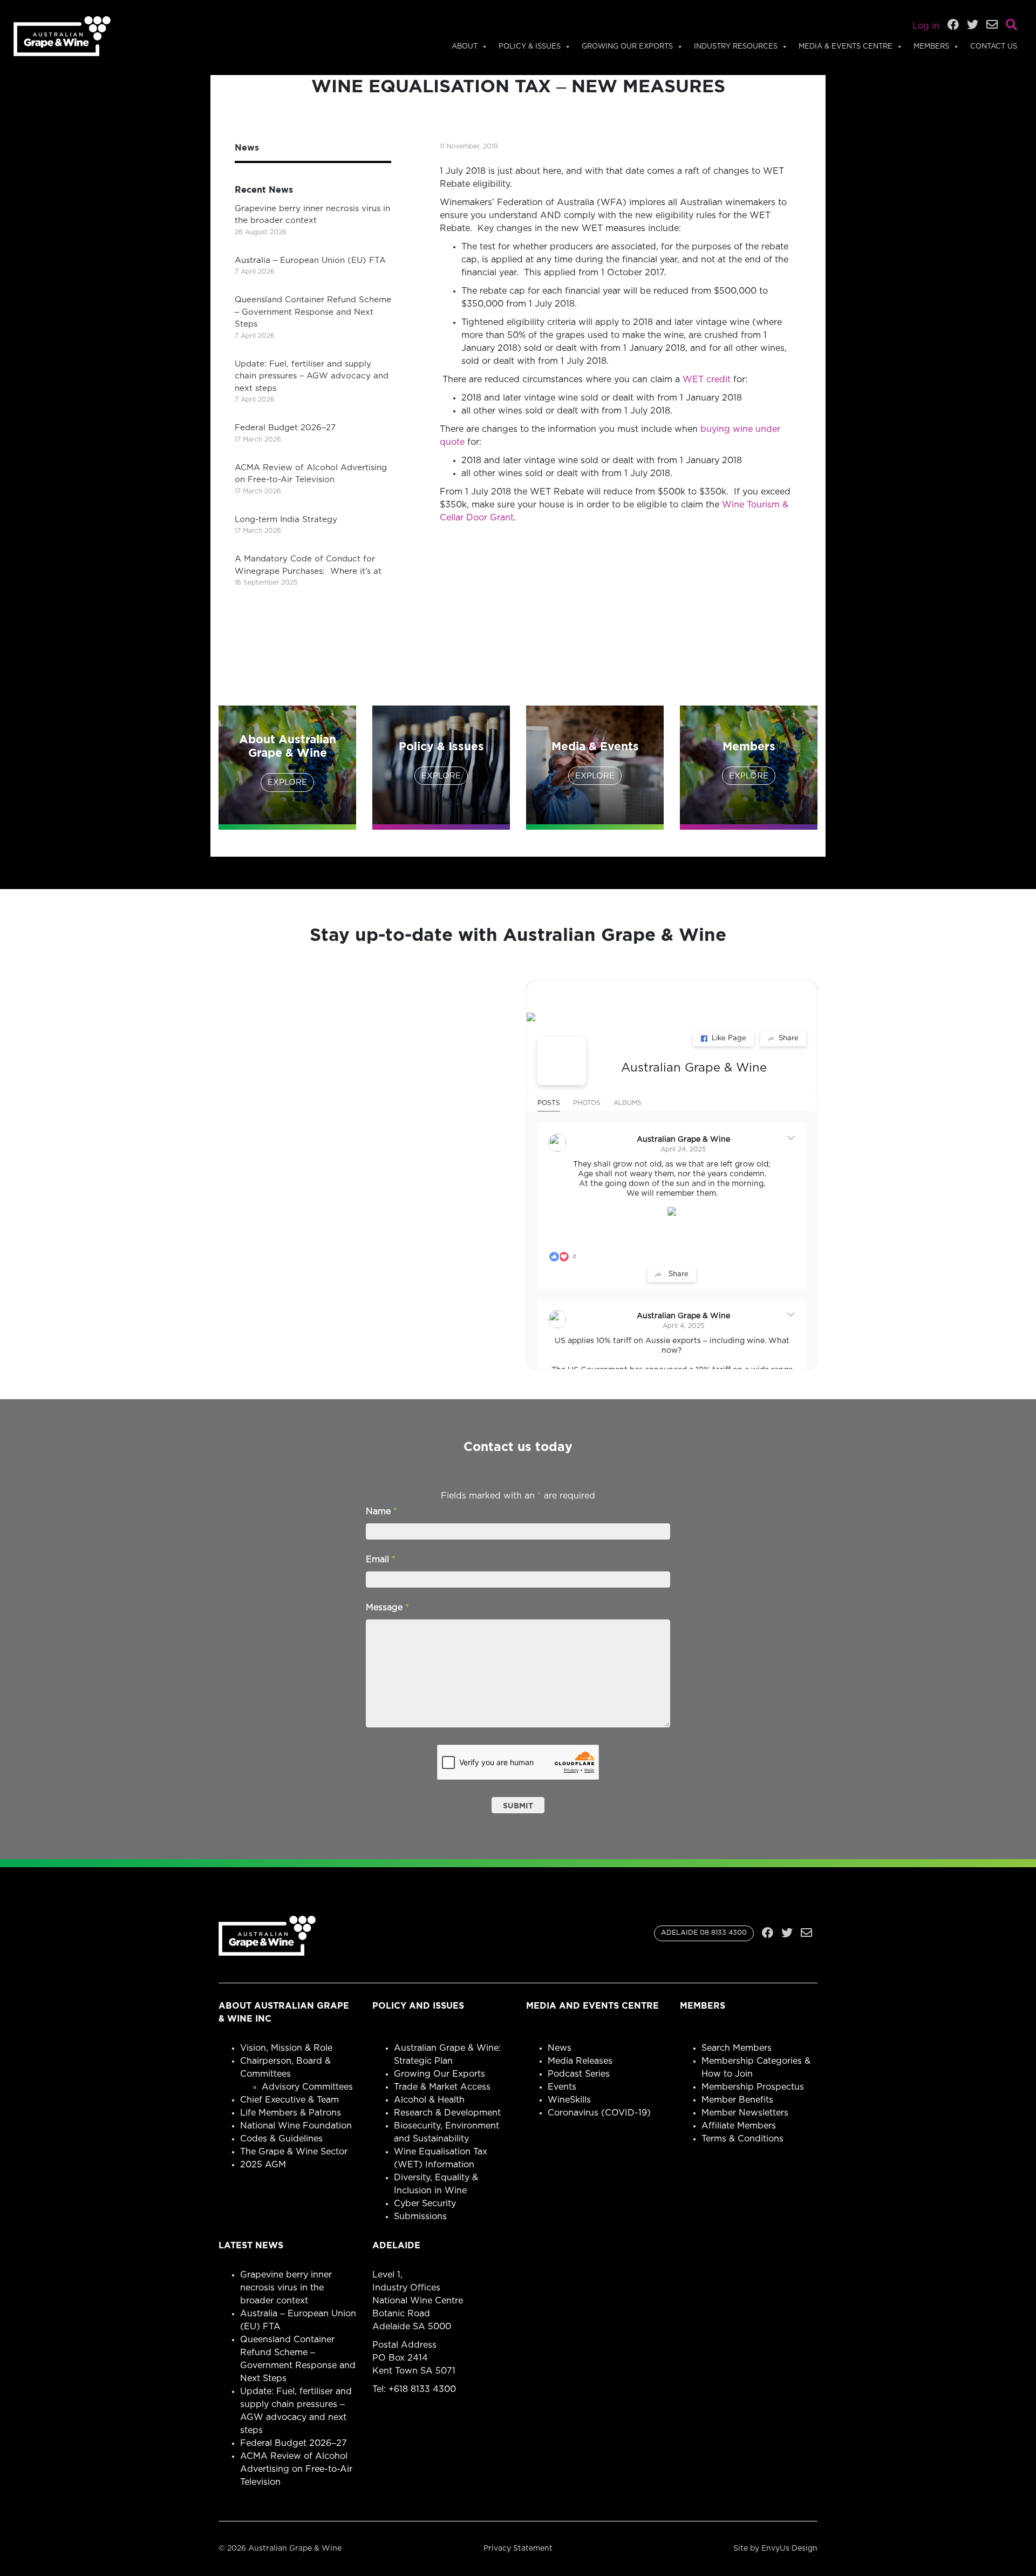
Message (387, 1608)
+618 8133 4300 (422, 2389)
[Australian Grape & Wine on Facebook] (562, 1061)
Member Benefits (737, 2100)
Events (562, 2087)
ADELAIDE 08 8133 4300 (704, 1933)
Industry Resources (736, 47)
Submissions (420, 2216)
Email (381, 1560)
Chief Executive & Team (289, 2100)
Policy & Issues (530, 47)
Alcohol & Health (429, 2100)
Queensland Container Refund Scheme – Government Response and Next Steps (313, 312)
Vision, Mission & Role (286, 2048)
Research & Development (447, 2113)
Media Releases (580, 2061)
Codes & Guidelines (281, 2139)
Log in (926, 26)
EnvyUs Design (789, 2548)
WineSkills (569, 2100)
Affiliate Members (739, 2126)
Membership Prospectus (753, 2087)
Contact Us (994, 47)
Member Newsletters (745, 2113)
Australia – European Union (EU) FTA (310, 260)
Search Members (737, 2048)
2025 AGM (263, 2165)
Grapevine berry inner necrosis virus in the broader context (286, 2288)
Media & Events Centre (846, 47)
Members (931, 47)
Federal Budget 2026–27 (285, 428)
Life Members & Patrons (291, 2113)
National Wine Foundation (296, 2126)
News (560, 2048)
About (465, 47)
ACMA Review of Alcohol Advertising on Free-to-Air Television (296, 2469)
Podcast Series (579, 2074)
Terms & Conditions (742, 2139)
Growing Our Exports (627, 47)
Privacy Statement (518, 2548)
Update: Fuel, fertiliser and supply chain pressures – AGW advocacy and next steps (312, 376)
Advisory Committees (307, 2087)
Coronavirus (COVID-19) (599, 2113)
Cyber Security (425, 2204)
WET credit (707, 379)
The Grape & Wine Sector (294, 2152)
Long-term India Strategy (286, 520)
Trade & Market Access (442, 2087)
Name (381, 1511)
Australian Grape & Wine (694, 1068)
